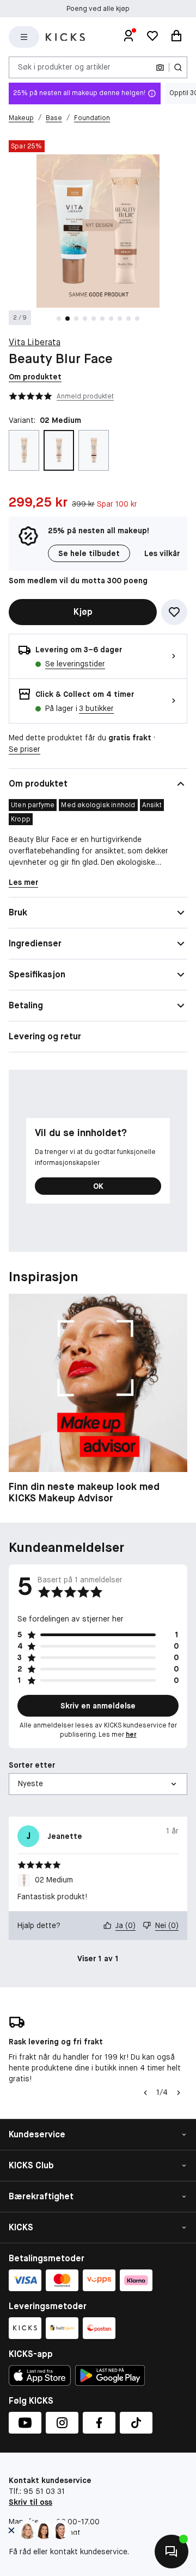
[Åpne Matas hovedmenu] (24, 37)
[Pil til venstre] (145, 2093)
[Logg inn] (128, 37)
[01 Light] (24, 450)
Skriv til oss (30, 2502)
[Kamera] (160, 67)
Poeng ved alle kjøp (98, 9)
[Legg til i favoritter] (174, 612)
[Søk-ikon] (178, 67)
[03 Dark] (94, 450)
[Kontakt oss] (171, 2552)
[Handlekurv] (176, 37)
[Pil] (179, 2093)
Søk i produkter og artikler (64, 67)
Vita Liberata (35, 342)
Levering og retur (45, 1036)
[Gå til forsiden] (65, 37)
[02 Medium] (59, 450)
